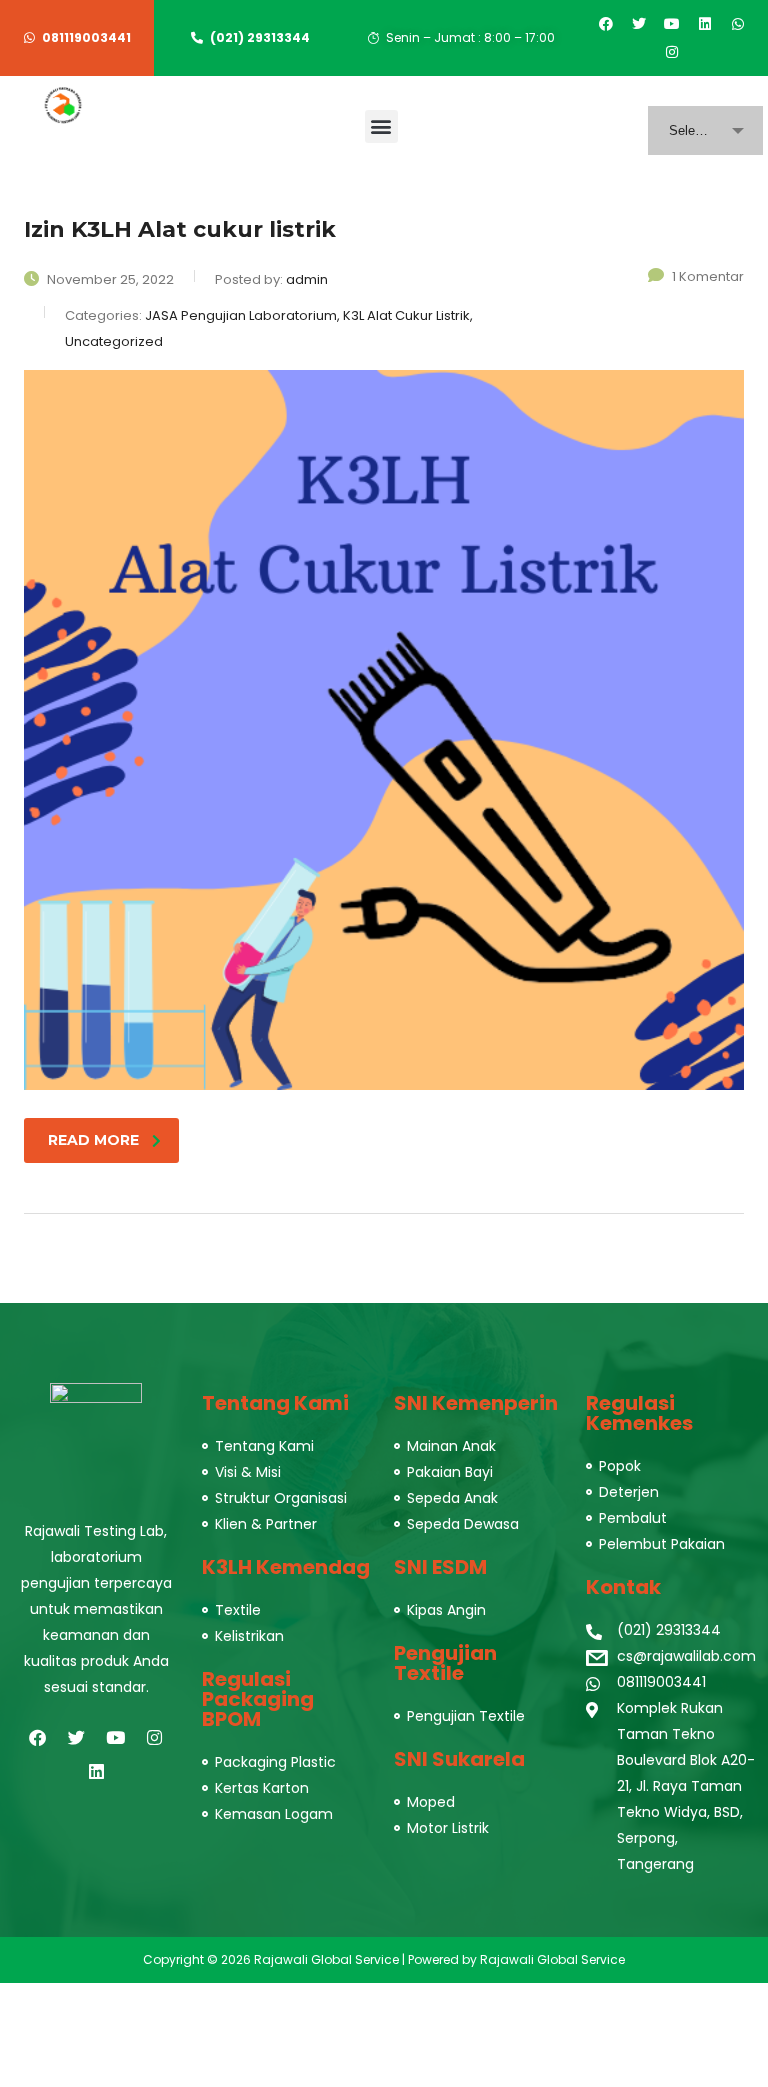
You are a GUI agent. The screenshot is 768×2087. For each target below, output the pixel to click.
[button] (381, 126)
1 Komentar (708, 276)
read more (93, 1140)
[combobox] (705, 130)
